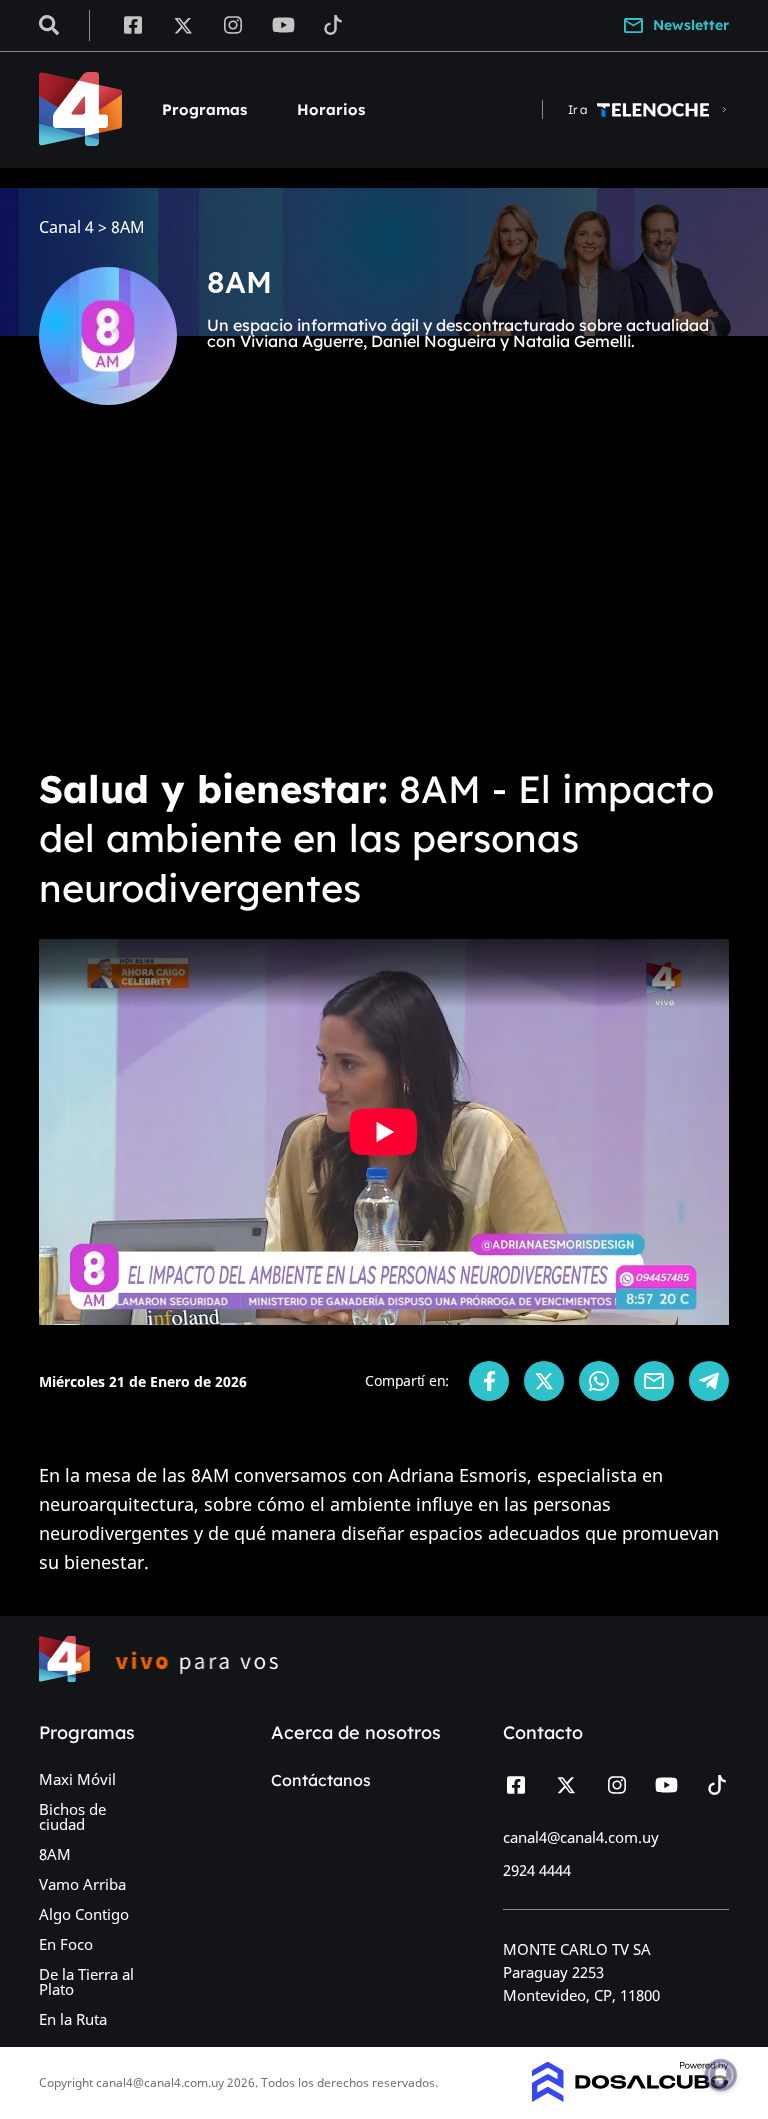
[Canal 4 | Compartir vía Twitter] (544, 1381)
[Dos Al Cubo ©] (630, 2096)
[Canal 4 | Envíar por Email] (654, 1381)
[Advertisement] (384, 600)
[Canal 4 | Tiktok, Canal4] (333, 24)
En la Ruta (73, 2019)
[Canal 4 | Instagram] (233, 24)
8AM (55, 1854)
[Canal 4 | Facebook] (132, 24)
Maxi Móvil (77, 1779)
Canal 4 (66, 227)
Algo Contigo (84, 1914)
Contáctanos (321, 1780)
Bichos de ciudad (72, 1816)
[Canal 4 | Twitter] (183, 24)
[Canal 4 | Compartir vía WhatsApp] (599, 1381)
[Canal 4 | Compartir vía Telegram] (709, 1381)
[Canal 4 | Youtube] (283, 24)
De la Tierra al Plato (86, 1981)
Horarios (331, 109)
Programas (204, 109)
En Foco (66, 1944)
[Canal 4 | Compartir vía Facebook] (489, 1381)
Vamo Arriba (82, 1884)
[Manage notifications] (721, 2075)
